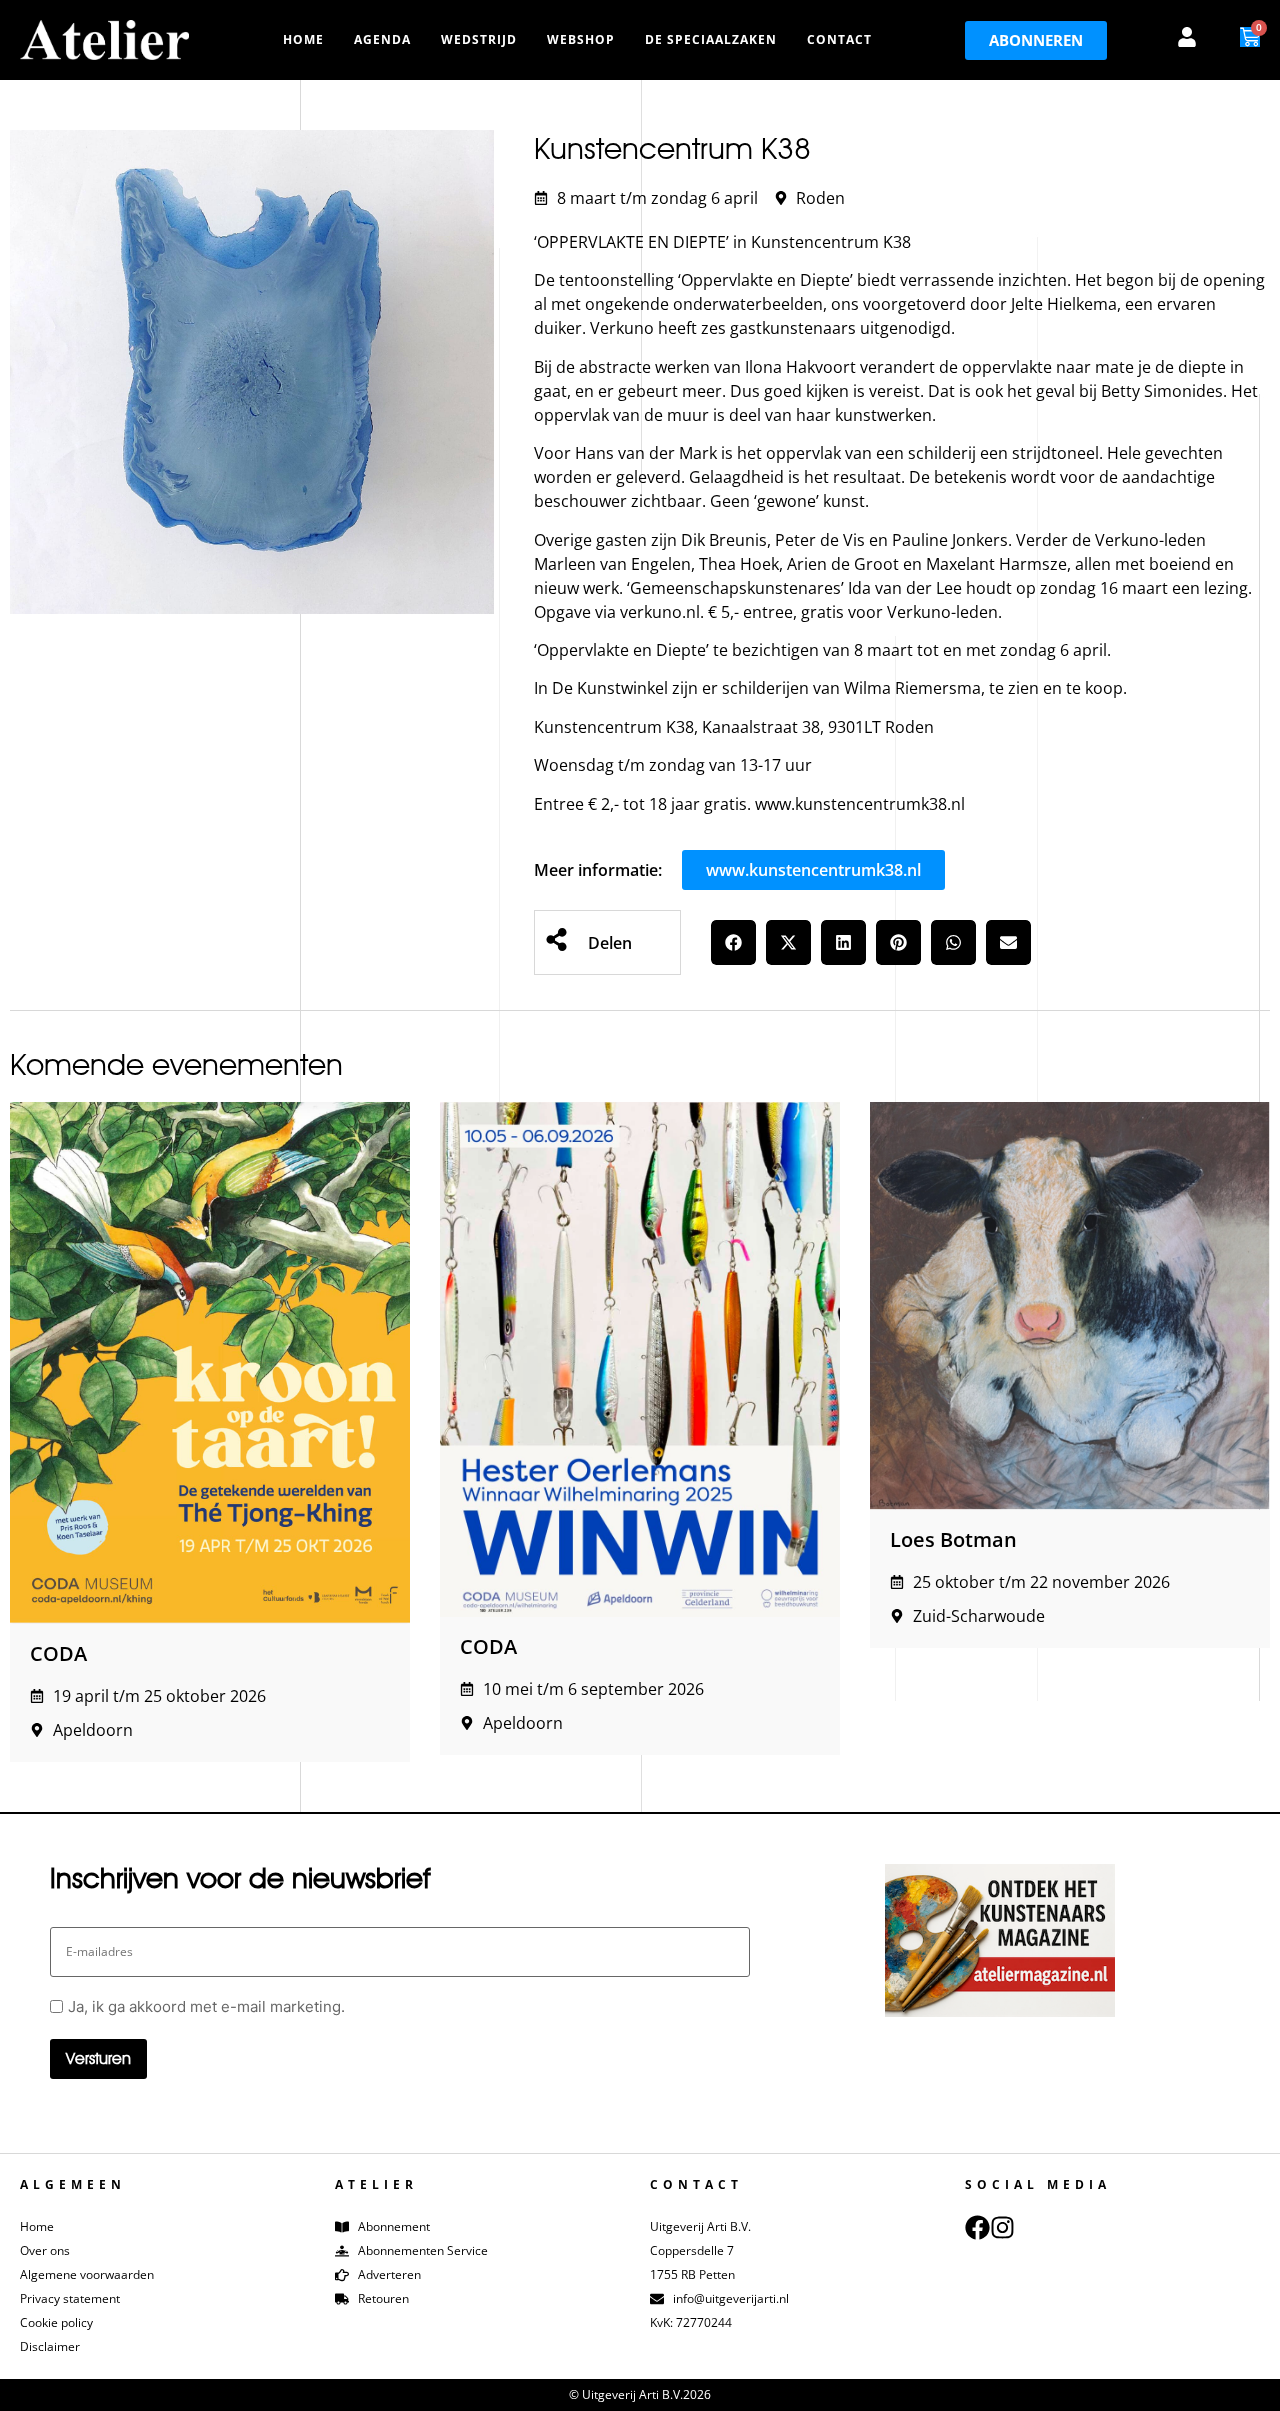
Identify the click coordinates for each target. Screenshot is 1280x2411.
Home (303, 39)
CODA (58, 1653)
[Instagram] (1002, 2227)
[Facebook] (977, 2227)
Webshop (581, 39)
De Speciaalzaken (711, 39)
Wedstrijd (479, 39)
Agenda (382, 39)
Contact (839, 39)
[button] (733, 942)
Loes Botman (953, 1539)
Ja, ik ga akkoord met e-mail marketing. (206, 2006)
